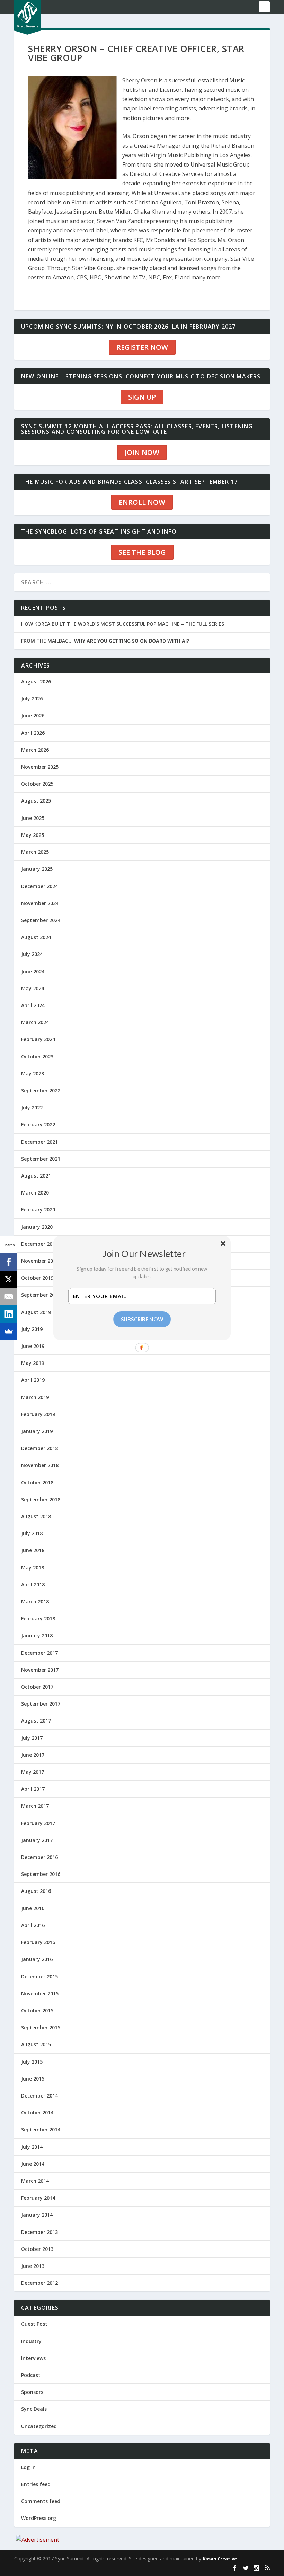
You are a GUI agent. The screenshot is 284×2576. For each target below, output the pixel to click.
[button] (144, 1253)
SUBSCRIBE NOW (142, 1319)
